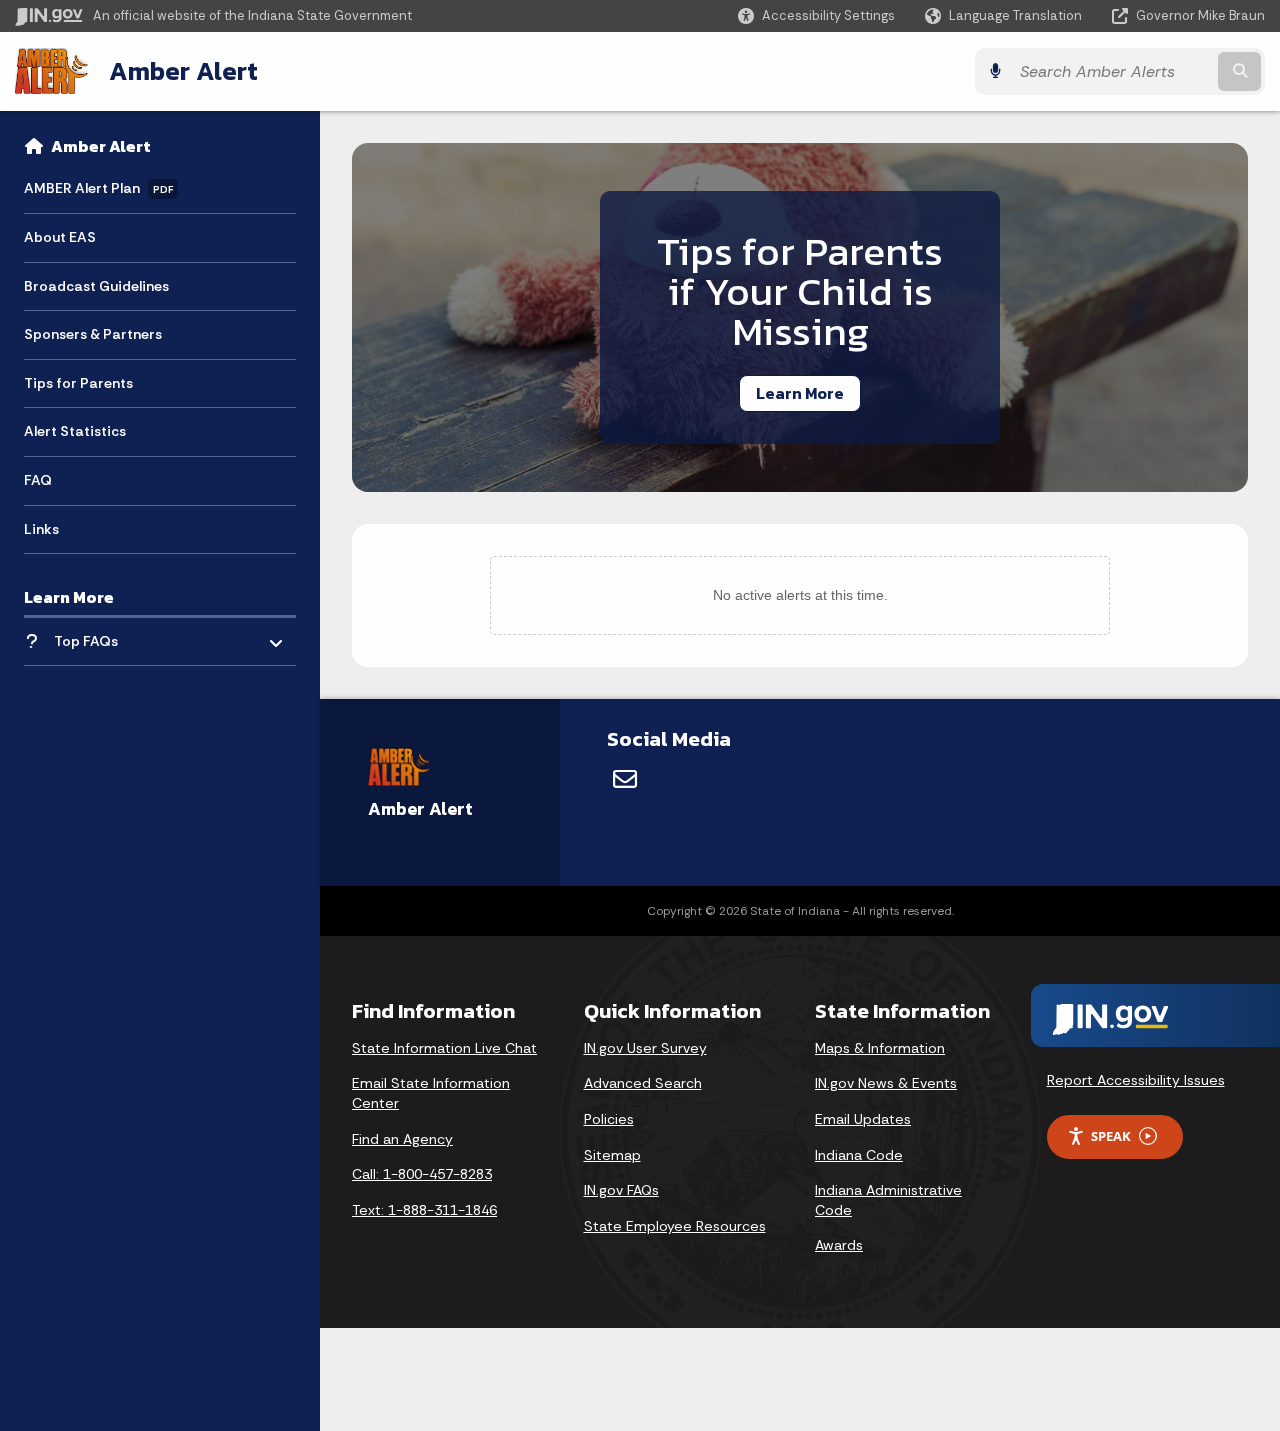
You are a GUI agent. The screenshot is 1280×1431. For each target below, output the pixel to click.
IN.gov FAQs (621, 1190)
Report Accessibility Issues (1136, 1080)
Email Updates (863, 1119)
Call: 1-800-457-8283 (422, 1174)
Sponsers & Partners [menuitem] (93, 334)
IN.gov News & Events (886, 1083)
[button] (816, 15)
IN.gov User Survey (645, 1048)
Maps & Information (880, 1048)
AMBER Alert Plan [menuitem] (98, 188)
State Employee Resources (675, 1226)
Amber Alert (183, 71)
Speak (1111, 1136)
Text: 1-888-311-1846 (424, 1210)
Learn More (800, 393)
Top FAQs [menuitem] (86, 641)
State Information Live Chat (444, 1048)
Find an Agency (402, 1139)
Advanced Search (643, 1083)
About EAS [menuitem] (60, 237)
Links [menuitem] (41, 529)
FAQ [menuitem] (38, 480)
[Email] (625, 779)
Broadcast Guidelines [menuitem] (96, 286)
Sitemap (612, 1155)
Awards (839, 1245)
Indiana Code (859, 1155)
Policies (609, 1119)
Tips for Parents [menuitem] (78, 383)
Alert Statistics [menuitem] (75, 431)
